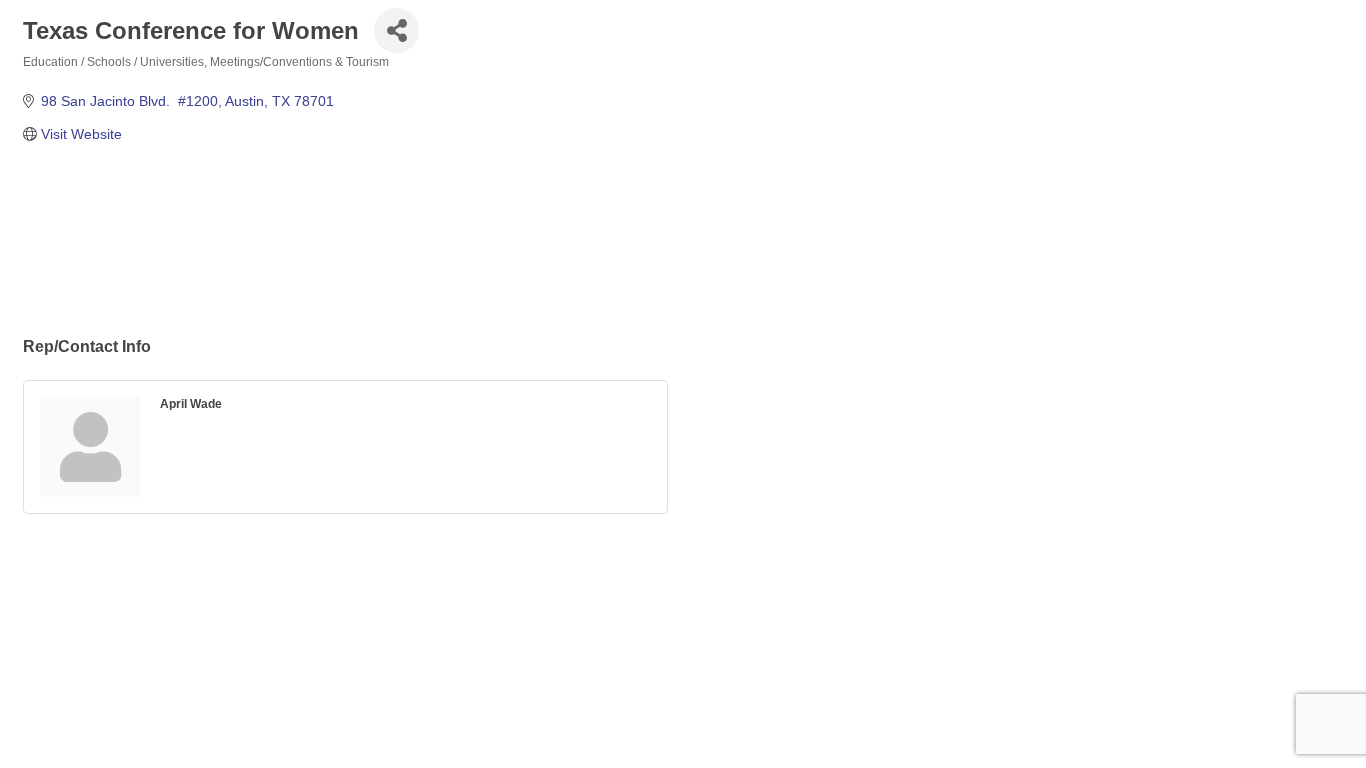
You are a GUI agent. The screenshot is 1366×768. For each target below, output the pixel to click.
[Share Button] (396, 30)
